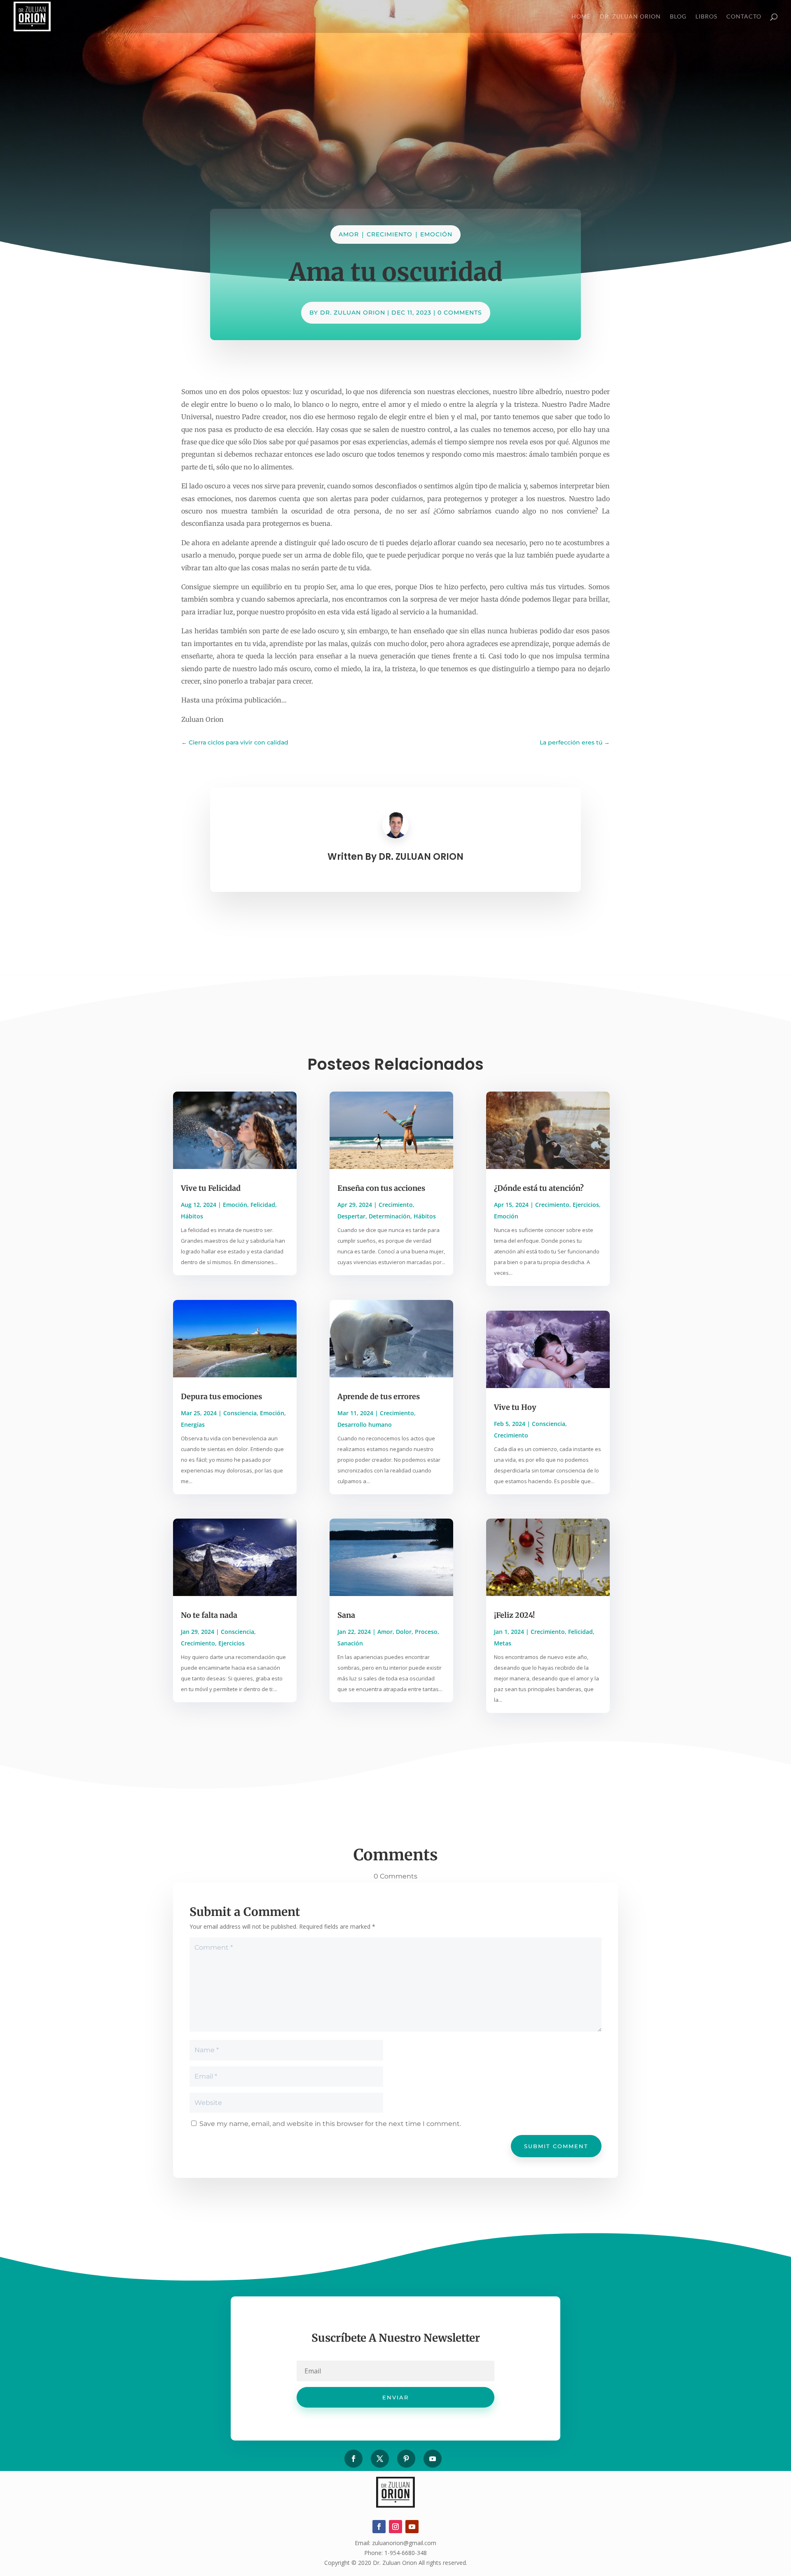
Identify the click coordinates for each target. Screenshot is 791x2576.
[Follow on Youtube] (433, 2459)
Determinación (390, 1216)
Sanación (350, 1643)
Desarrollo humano (365, 1424)
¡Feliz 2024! (514, 1615)
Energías (193, 1424)
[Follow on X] (380, 2459)
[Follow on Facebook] (353, 2459)
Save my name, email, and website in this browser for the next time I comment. (330, 2124)
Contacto (744, 17)
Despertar (351, 1216)
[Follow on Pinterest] (406, 2459)
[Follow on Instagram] (395, 2527)
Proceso (426, 1632)
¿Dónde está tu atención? (539, 1188)
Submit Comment (556, 2146)
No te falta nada (209, 1615)
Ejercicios (232, 1643)
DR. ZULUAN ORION (353, 313)
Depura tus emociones (221, 1396)
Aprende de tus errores (379, 1396)
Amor (349, 234)
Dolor (404, 1632)
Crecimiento (390, 234)
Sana (346, 1615)
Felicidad (263, 1205)
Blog (678, 17)
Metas (503, 1643)
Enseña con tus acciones (381, 1188)
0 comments (460, 313)
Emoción (436, 234)
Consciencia (240, 1413)
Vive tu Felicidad (211, 1188)
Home (581, 17)
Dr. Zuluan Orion (630, 17)
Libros (706, 17)
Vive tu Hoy (515, 1407)
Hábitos (192, 1216)
